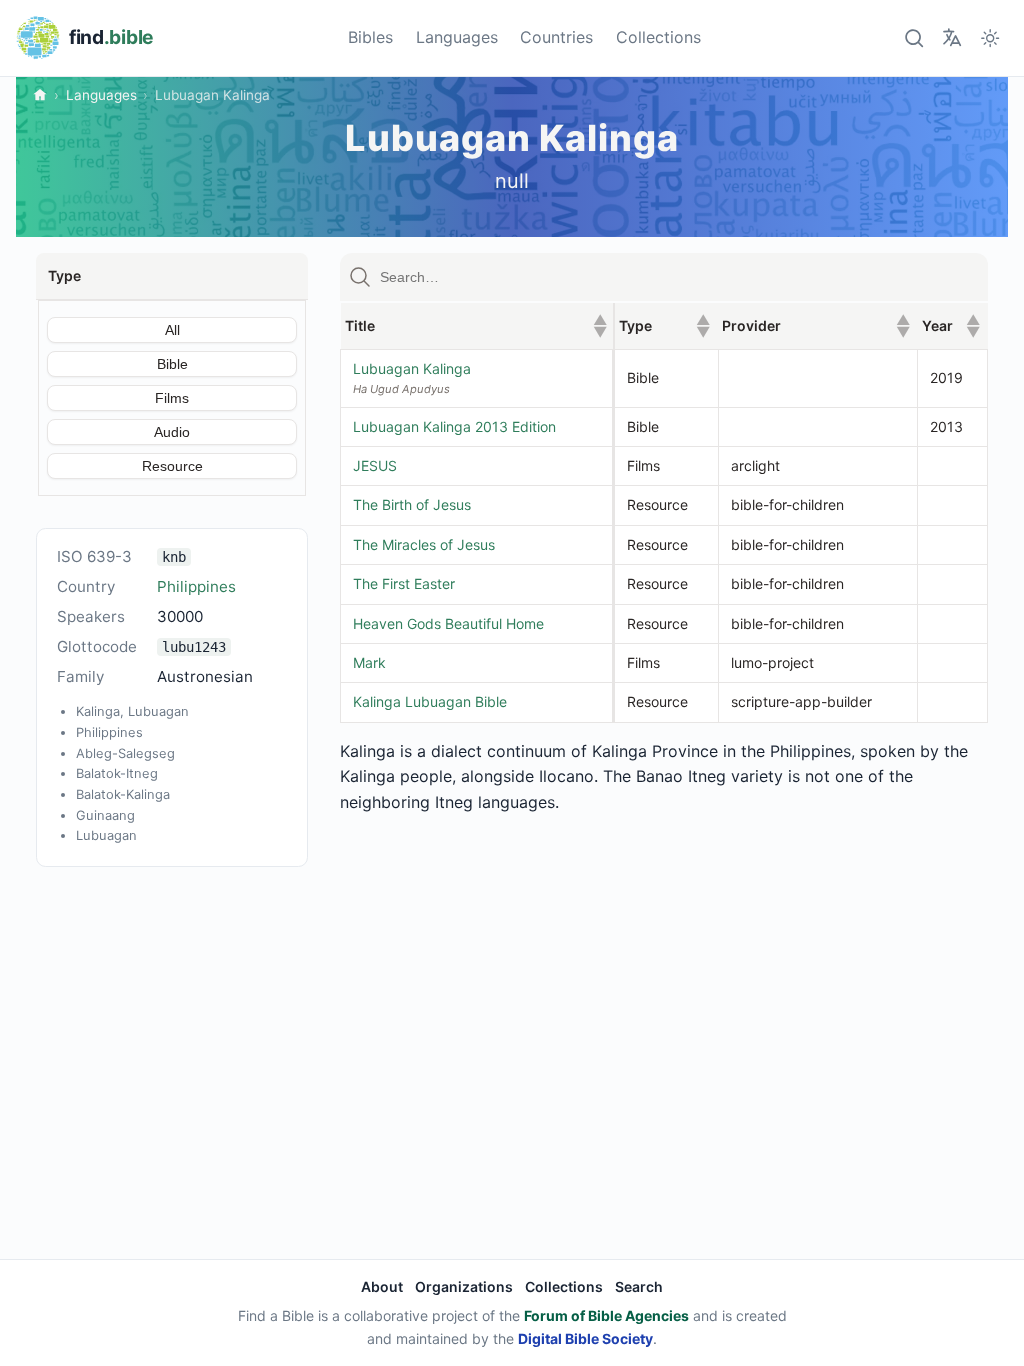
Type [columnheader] (664, 325)
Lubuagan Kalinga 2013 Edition (454, 426)
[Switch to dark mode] (990, 37)
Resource (172, 466)
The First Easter (404, 583)
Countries (556, 37)
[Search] (913, 37)
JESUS (375, 465)
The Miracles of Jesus (424, 544)
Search (639, 1286)
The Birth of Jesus (412, 504)
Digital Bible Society (585, 1338)
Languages (457, 37)
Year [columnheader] (951, 325)
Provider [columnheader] (816, 325)
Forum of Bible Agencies (606, 1315)
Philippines (196, 586)
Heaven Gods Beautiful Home (448, 623)
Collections (658, 37)
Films (172, 398)
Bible (172, 364)
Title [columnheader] (476, 325)
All (172, 330)
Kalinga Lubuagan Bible (430, 701)
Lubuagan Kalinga (412, 368)
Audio (172, 432)
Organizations (464, 1286)
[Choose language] (951, 37)
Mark (369, 662)
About (382, 1286)
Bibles (370, 37)
